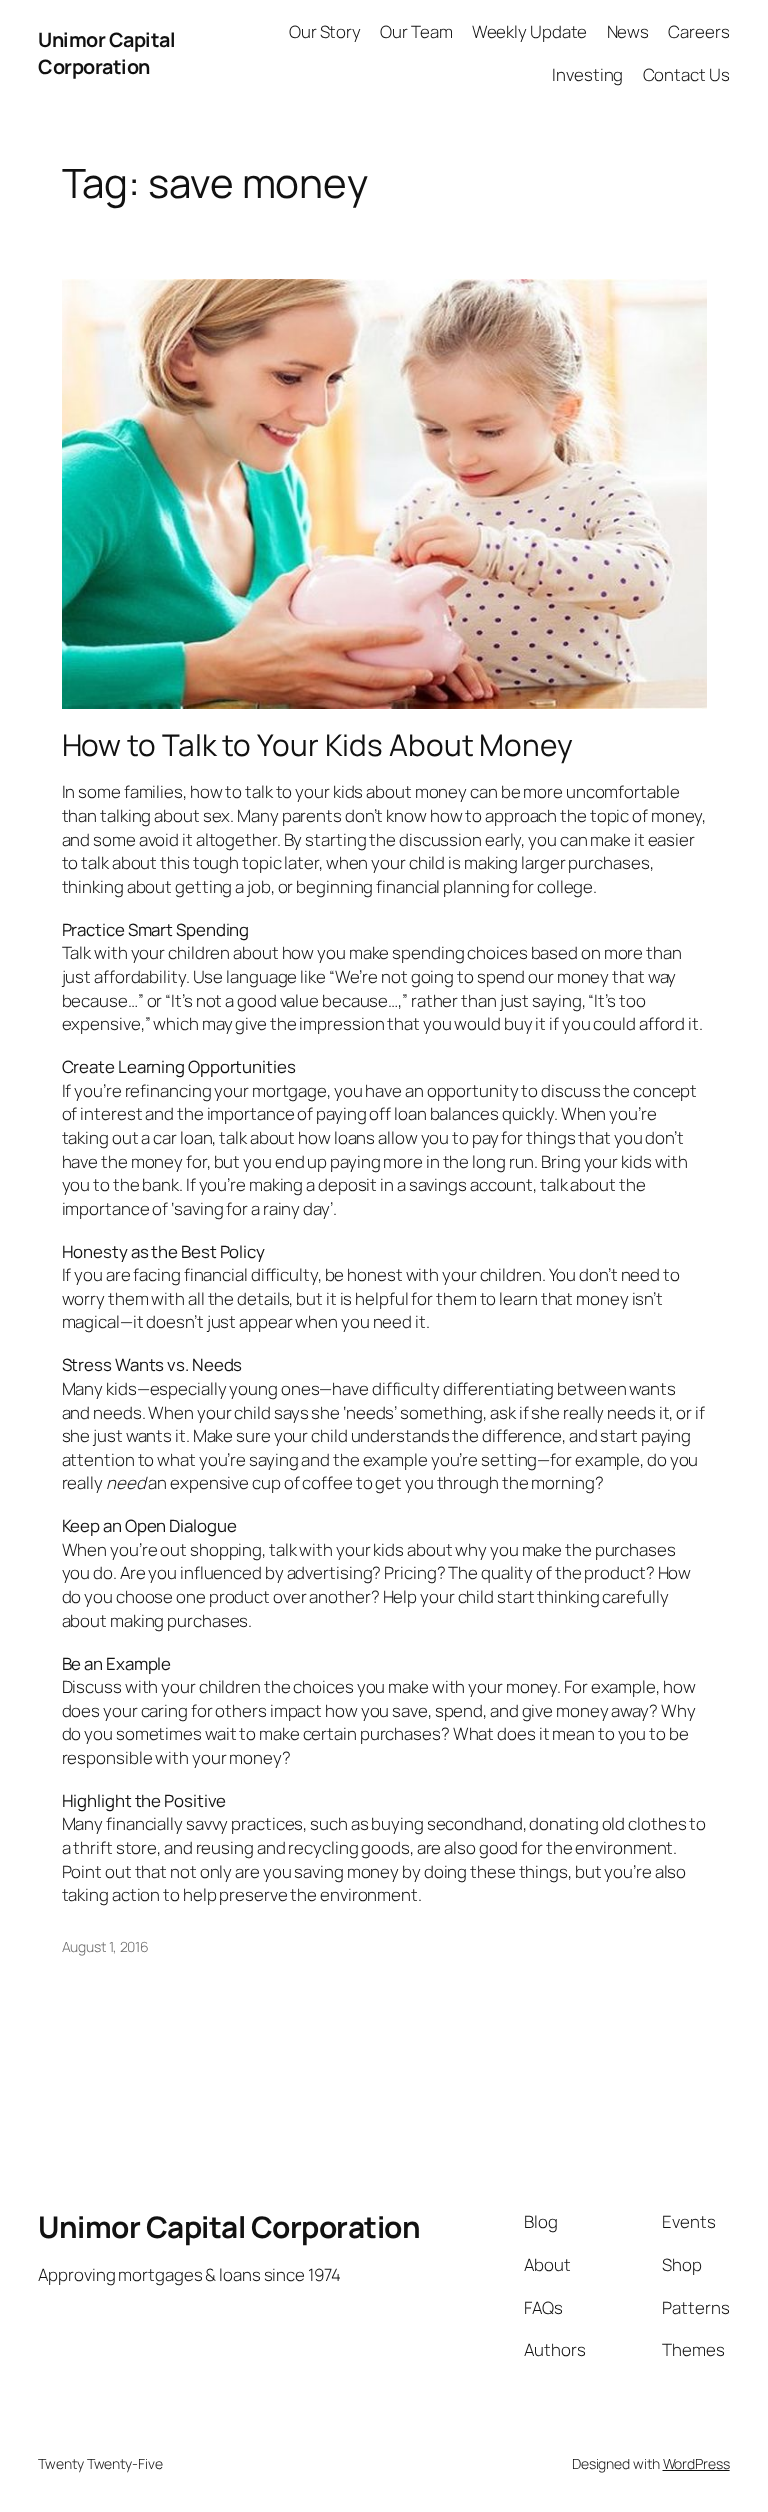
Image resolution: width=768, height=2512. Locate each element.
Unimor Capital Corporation (106, 53)
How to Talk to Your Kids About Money (317, 744)
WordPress (696, 2463)
